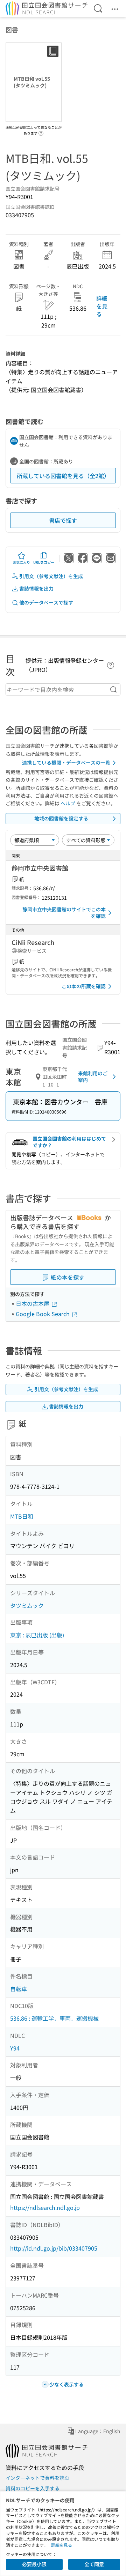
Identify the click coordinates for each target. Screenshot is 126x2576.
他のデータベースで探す (46, 602)
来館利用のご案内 (93, 1077)
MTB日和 (22, 1516)
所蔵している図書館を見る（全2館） (63, 476)
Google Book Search (43, 1314)
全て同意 (94, 2564)
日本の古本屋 (33, 1303)
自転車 (19, 1989)
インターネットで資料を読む (37, 2478)
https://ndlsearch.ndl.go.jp (45, 2207)
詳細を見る (102, 306)
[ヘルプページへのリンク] (41, 131)
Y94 (15, 2048)
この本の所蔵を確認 (84, 986)
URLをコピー (44, 562)
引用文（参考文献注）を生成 (51, 576)
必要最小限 (34, 2564)
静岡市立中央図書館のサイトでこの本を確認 (64, 913)
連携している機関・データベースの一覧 (66, 762)
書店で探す (63, 520)
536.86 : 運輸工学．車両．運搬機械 (54, 2018)
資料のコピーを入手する (33, 2488)
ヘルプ (68, 803)
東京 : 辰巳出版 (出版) (37, 1635)
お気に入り (21, 562)
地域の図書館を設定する (61, 818)
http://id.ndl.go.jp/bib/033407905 (54, 2248)
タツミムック (27, 1605)
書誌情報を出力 (36, 588)
